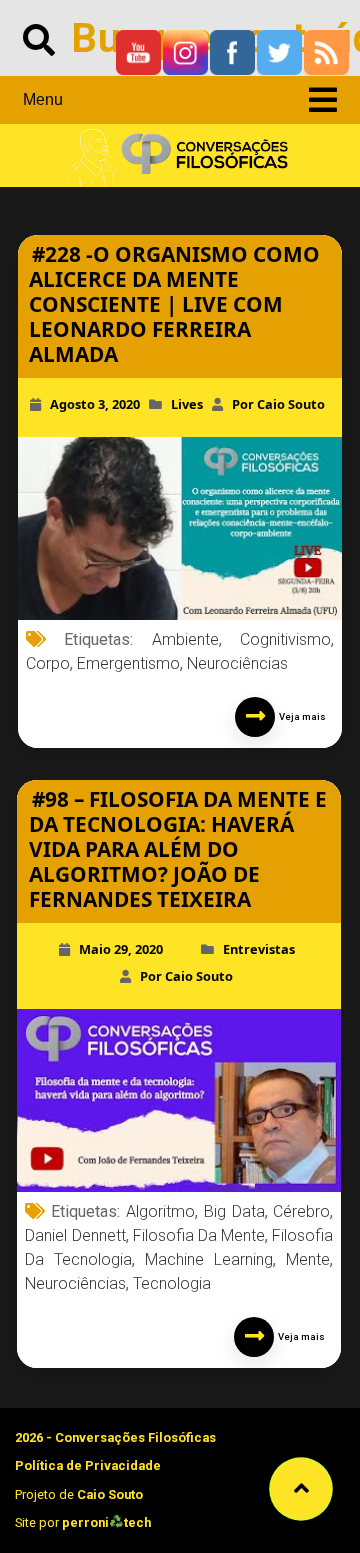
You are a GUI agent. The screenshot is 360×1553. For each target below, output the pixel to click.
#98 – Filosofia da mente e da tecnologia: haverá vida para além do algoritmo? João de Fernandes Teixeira (178, 849)
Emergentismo (128, 663)
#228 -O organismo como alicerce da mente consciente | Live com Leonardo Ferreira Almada (174, 304)
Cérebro (301, 1211)
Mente (308, 1259)
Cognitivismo (285, 639)
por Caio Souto (278, 404)
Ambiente (185, 639)
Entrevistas (259, 949)
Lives (187, 404)
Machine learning (209, 1259)
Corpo (48, 663)
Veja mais (300, 716)
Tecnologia (172, 1283)
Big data (234, 1211)
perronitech (106, 1522)
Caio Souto (110, 1494)
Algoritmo (160, 1211)
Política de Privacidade (88, 1465)
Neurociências (237, 663)
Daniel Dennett (75, 1235)
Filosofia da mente (199, 1235)
